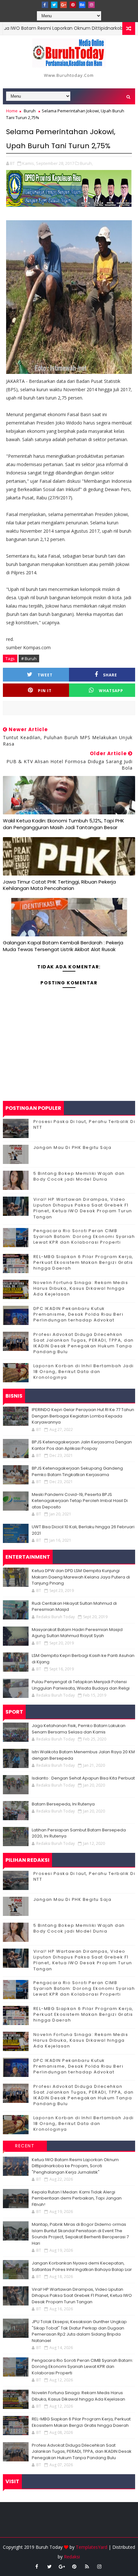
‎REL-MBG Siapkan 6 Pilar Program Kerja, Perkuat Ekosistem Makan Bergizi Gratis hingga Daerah (83, 1262)
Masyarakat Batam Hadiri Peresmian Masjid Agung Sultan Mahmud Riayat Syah (77, 1633)
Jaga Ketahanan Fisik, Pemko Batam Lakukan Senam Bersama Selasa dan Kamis (79, 1729)
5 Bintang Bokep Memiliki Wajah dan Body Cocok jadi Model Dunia (79, 1176)
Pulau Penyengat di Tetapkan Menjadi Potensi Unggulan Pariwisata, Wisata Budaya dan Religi (81, 1685)
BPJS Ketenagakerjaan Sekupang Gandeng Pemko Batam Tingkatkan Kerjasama (77, 1471)
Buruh (30, 111)
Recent (25, 2146)
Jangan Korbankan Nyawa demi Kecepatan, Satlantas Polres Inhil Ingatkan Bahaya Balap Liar (82, 2266)
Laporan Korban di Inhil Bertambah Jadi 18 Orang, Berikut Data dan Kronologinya (84, 1372)
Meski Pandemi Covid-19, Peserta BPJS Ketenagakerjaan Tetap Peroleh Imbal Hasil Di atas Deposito (80, 1501)
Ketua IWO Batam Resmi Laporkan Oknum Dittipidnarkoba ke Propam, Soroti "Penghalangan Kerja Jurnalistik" (75, 2166)
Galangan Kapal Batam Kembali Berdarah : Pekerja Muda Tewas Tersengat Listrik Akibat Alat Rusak (63, 946)
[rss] (87, 2566)
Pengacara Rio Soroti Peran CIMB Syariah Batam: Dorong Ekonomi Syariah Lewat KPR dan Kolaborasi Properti (84, 1236)
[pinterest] (73, 5)
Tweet (45, 675)
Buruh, (86, 163)
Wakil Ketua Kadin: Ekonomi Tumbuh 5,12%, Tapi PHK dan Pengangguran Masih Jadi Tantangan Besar (64, 824)
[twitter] (54, 5)
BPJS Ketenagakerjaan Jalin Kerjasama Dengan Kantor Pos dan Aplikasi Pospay (82, 1445)
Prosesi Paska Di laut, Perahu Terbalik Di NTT (84, 1124)
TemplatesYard (91, 2547)
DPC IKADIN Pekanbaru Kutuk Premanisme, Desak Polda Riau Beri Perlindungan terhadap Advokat (78, 1314)
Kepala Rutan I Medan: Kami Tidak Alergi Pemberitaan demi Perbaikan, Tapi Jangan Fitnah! (77, 2198)
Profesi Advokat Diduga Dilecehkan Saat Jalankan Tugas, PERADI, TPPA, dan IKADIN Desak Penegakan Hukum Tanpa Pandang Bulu (84, 1343)
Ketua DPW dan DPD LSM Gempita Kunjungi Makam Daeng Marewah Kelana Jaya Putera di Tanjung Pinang (81, 1577)
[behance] (82, 5)
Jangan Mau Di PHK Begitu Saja (73, 1147)
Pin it (45, 691)
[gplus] (64, 5)
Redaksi (72, 2557)
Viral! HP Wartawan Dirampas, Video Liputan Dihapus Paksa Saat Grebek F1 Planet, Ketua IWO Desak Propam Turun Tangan (83, 1208)
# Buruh (29, 658)
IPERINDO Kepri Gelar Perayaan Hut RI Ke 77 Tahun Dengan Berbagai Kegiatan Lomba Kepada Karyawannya (83, 1416)
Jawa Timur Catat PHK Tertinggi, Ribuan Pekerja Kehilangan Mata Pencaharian (59, 885)
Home (12, 111)
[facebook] (45, 5)
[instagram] (91, 5)
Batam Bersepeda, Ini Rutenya (63, 1804)
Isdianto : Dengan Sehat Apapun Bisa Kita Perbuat (83, 1778)
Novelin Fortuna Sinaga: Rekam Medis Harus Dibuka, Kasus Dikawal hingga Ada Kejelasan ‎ (81, 1288)
